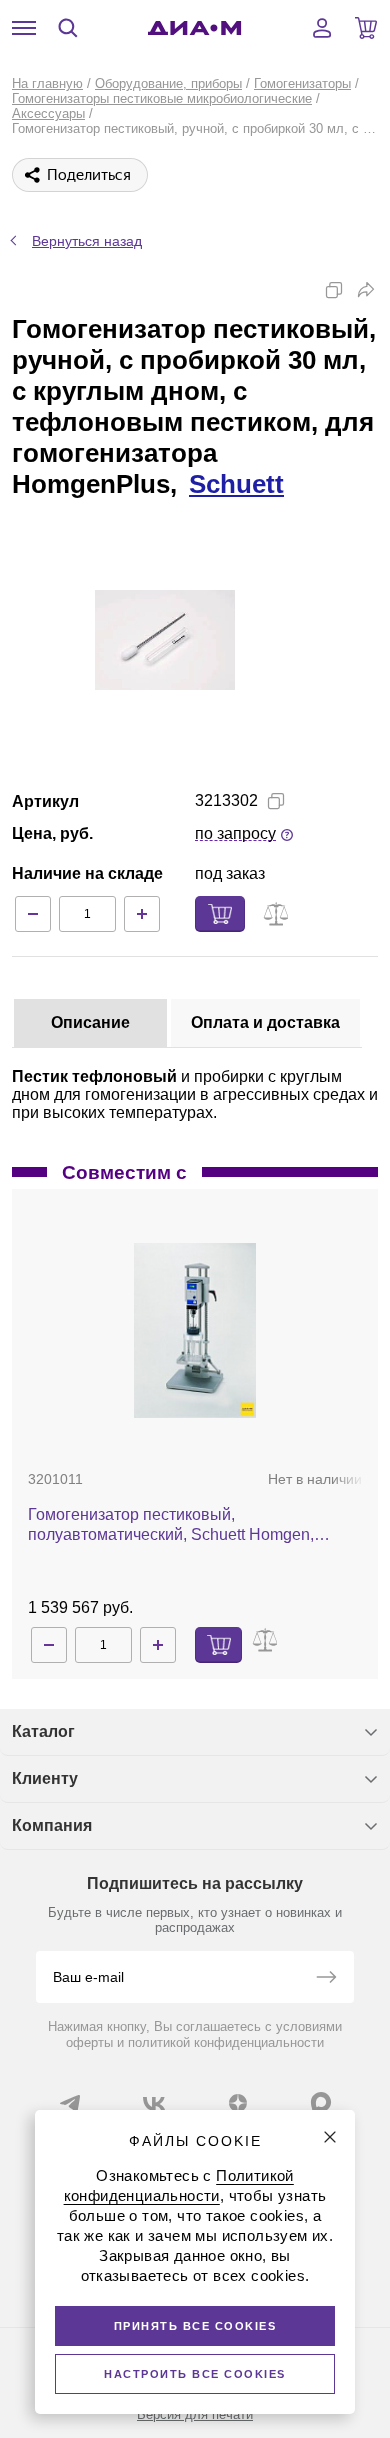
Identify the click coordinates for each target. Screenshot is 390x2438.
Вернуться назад (87, 241)
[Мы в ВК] (154, 2103)
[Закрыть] (330, 2137)
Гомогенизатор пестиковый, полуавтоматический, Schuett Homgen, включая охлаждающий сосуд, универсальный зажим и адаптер (171, 1525)
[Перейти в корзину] (366, 28)
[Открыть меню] (24, 28)
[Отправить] (326, 1979)
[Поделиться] (366, 290)
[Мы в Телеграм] (70, 2103)
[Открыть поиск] (68, 28)
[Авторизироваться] (322, 28)
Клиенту (45, 1778)
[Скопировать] (334, 290)
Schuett (236, 484)
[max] (321, 2102)
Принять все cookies (195, 2326)
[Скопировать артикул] (276, 801)
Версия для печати (195, 2414)
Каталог (43, 1731)
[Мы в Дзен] (238, 2103)
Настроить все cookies (195, 2374)
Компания (52, 1825)
